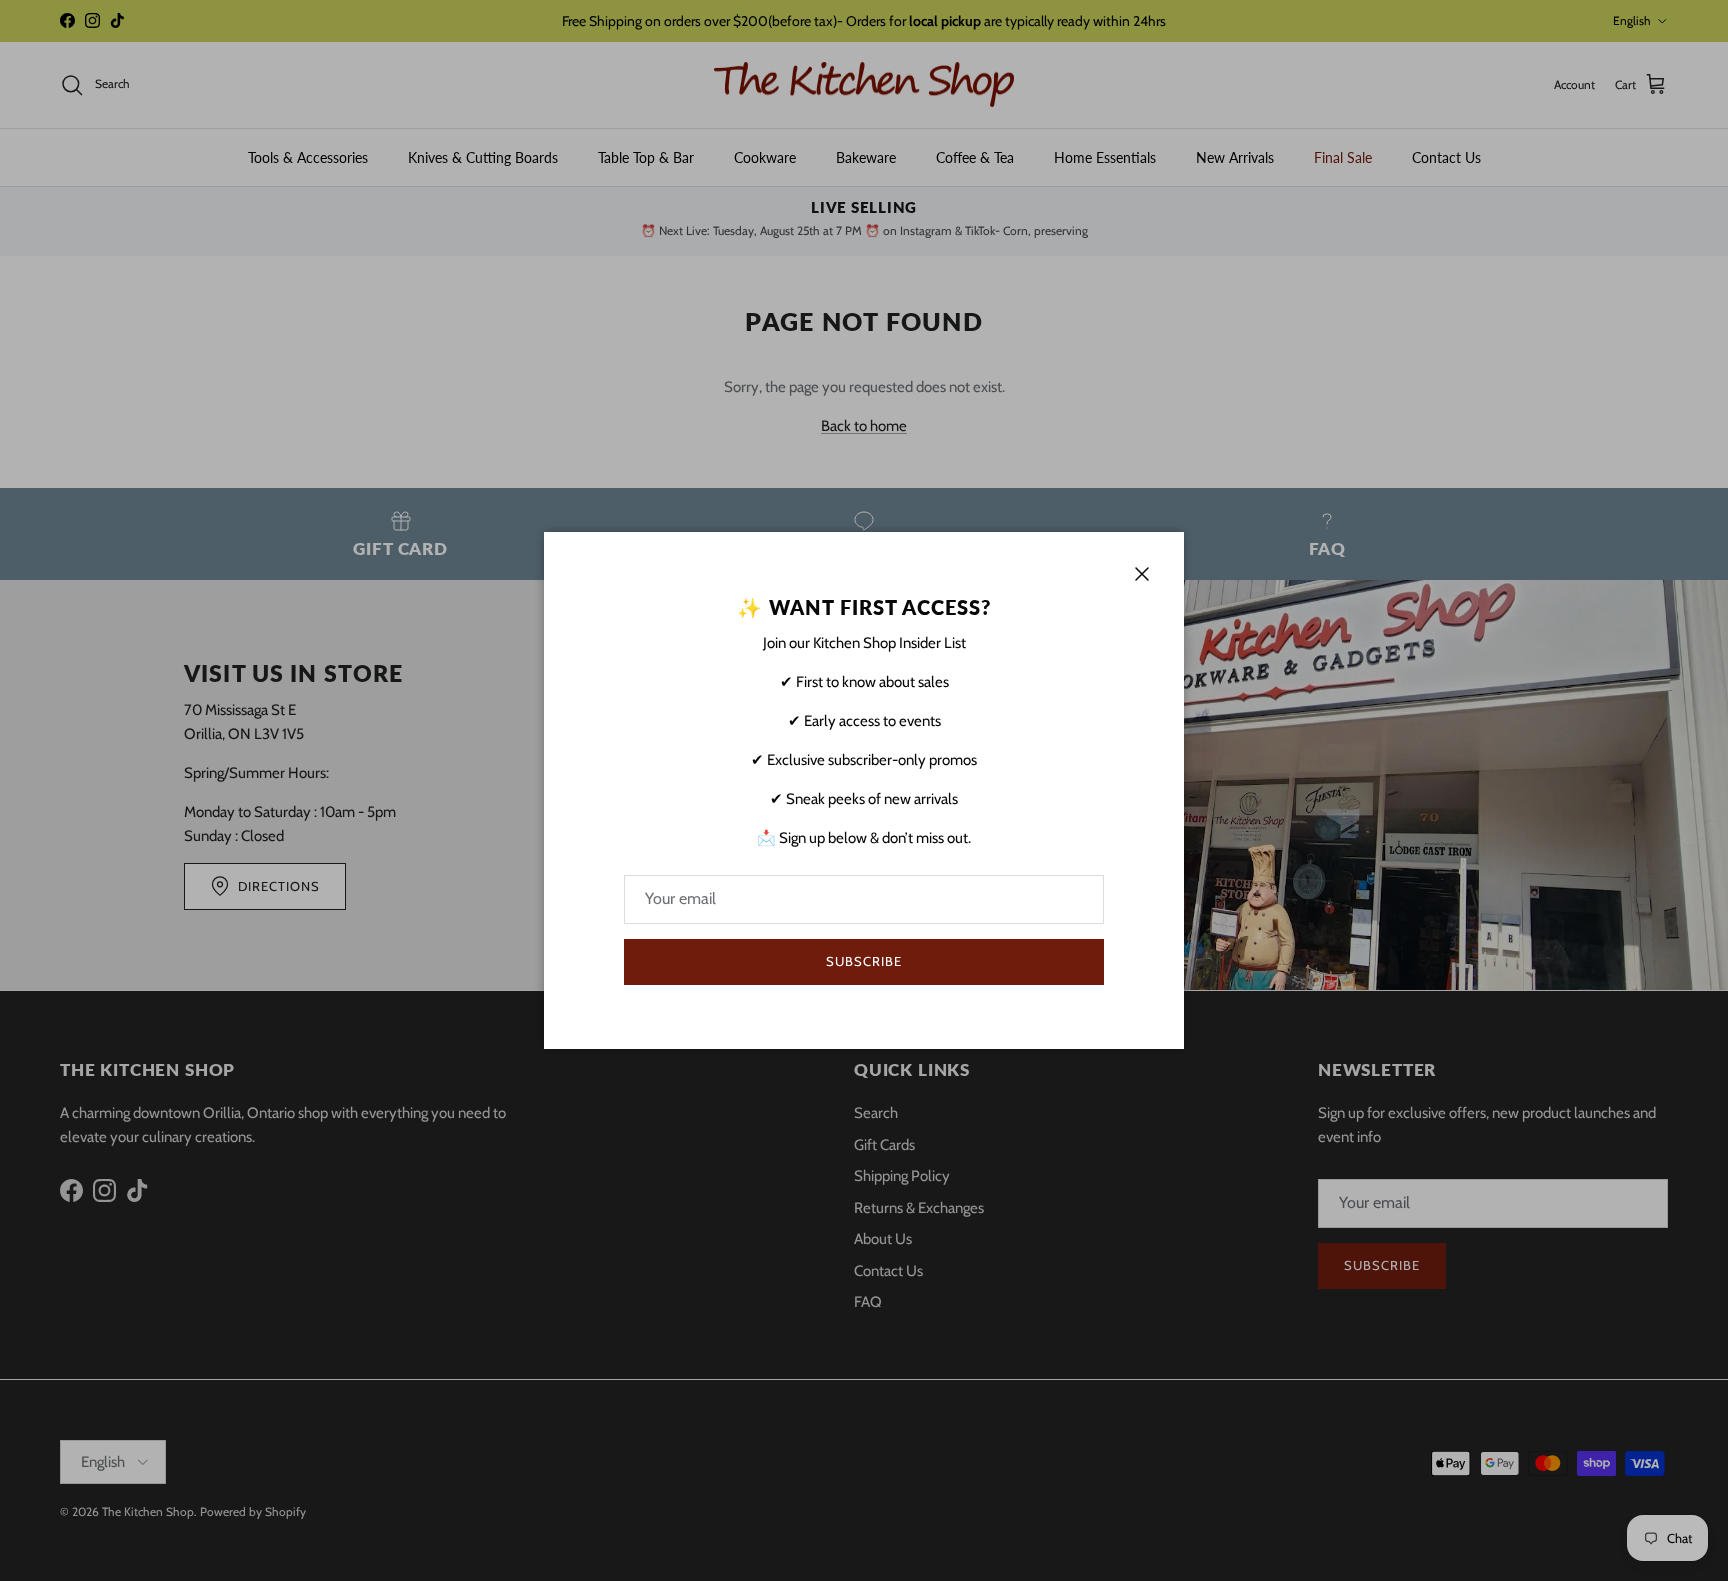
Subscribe (864, 961)
